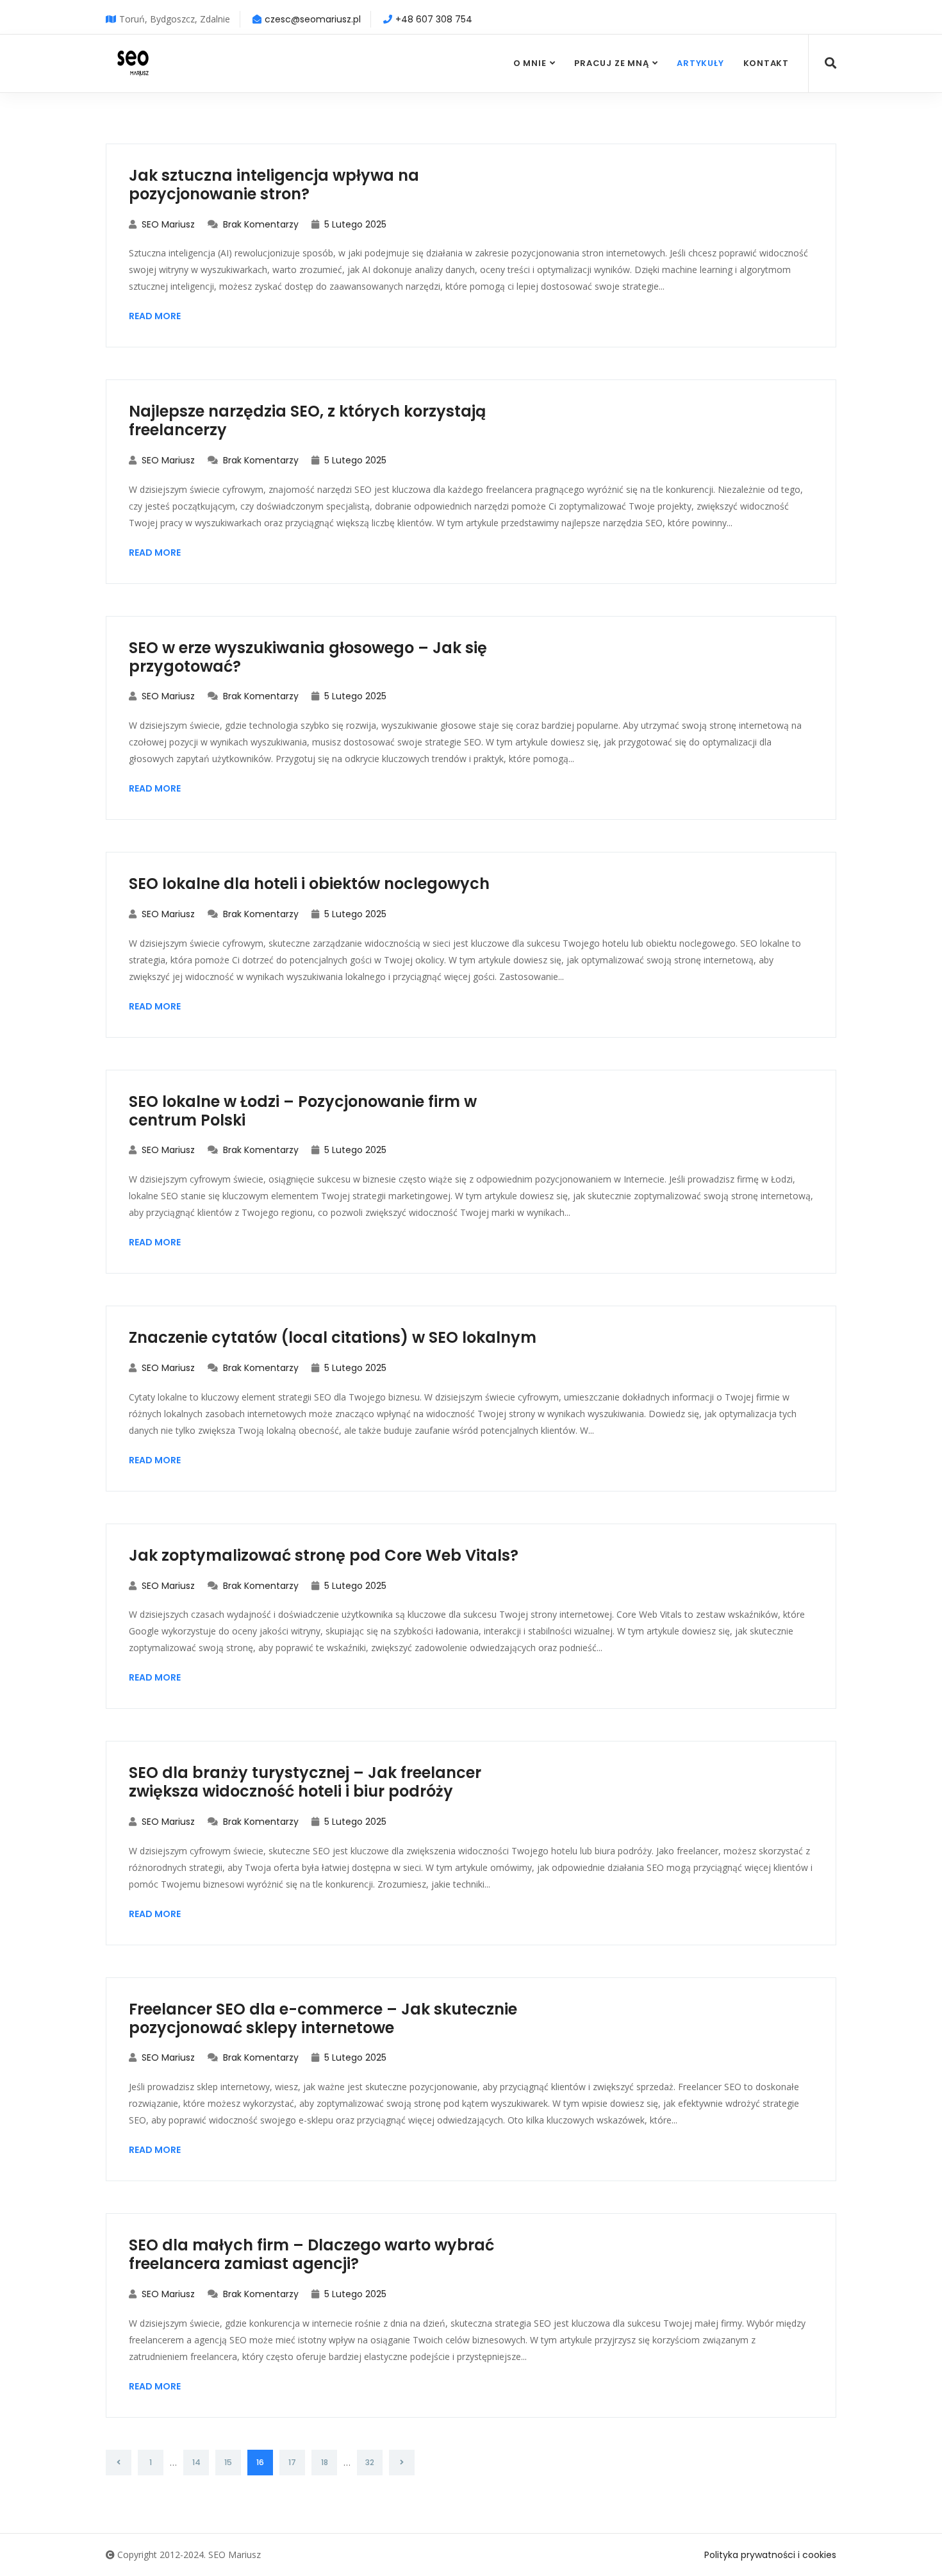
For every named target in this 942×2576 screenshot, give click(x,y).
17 (292, 2462)
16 (260, 2462)
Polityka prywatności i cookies (770, 2555)
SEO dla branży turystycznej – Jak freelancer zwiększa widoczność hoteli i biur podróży (305, 1782)
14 (196, 2462)
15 (228, 2462)
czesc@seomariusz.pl (313, 19)
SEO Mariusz (167, 224)
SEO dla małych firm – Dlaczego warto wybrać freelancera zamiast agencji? (311, 2254)
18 (325, 2462)
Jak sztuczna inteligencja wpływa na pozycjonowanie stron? (274, 185)
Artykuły (700, 63)
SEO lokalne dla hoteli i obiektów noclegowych (309, 884)
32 (370, 2462)
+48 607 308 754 (434, 19)
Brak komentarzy (260, 224)
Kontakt (766, 63)
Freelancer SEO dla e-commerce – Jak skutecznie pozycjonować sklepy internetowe (323, 2018)
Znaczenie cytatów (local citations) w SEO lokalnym (333, 1337)
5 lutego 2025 (354, 224)
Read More (155, 316)
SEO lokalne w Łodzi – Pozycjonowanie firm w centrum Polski (303, 1111)
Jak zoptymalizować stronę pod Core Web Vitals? (324, 1555)
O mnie (530, 63)
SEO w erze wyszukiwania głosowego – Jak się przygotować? (308, 657)
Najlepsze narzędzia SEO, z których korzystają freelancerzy (307, 420)
